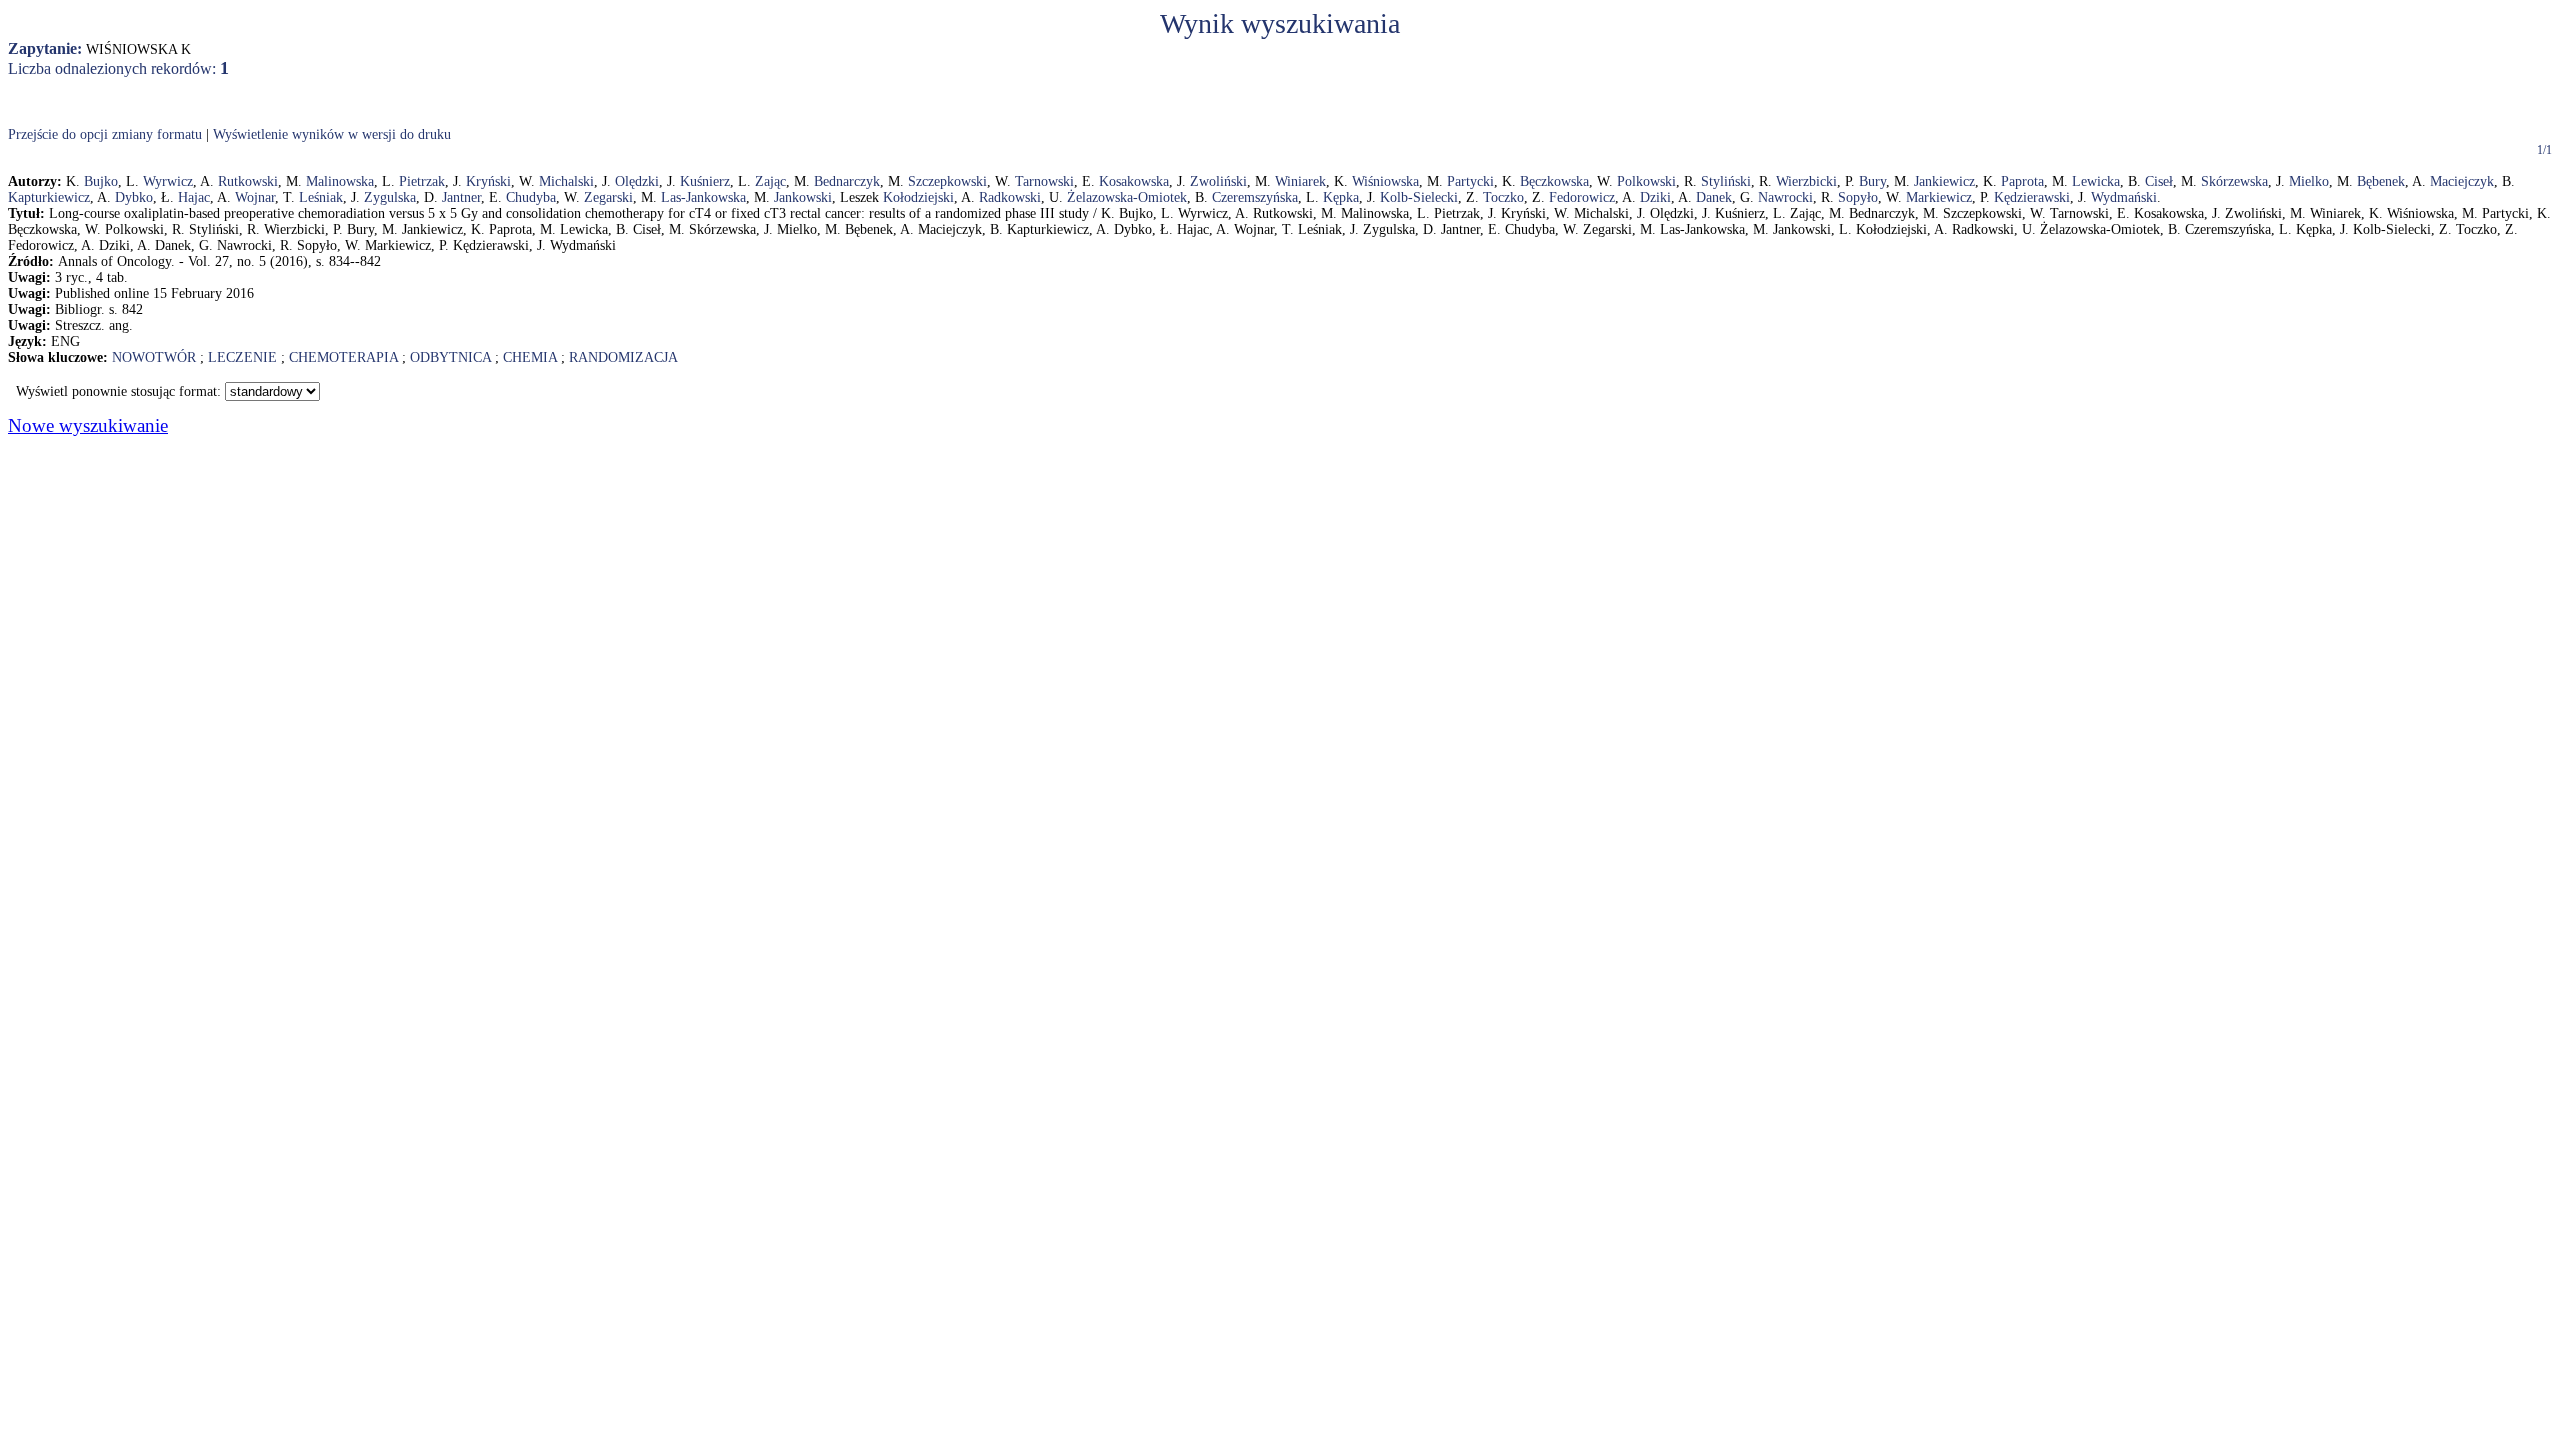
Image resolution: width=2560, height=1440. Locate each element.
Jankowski (803, 197)
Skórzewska (2234, 181)
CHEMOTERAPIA (343, 357)
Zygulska (390, 197)
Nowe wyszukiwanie (88, 425)
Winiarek (1300, 181)
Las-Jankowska (703, 197)
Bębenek (2381, 181)
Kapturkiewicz (49, 197)
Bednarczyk (847, 181)
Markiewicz (1939, 197)
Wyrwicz (168, 181)
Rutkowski (248, 181)
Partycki (1470, 181)
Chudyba (531, 197)
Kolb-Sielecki (1419, 197)
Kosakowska (1134, 181)
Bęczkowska (1554, 181)
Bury (1872, 181)
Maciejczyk (2462, 181)
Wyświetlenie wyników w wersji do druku (332, 134)
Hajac (194, 197)
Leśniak (321, 197)
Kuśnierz (705, 181)
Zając (770, 181)
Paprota (2022, 181)
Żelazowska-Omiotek (1127, 197)
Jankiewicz (1944, 181)
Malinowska (340, 181)
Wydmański (2124, 197)
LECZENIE (242, 357)
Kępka (1341, 197)
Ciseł (2159, 181)
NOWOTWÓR (154, 357)
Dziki (1655, 197)
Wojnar (255, 197)
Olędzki (637, 181)
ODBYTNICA (450, 357)
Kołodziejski (918, 197)
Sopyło (1858, 197)
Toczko (1503, 197)
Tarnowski (1044, 181)
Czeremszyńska (1255, 197)
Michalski (566, 181)
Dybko (134, 197)
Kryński (488, 181)
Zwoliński (1218, 181)
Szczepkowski (947, 181)
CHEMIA (530, 357)
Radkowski (1010, 197)
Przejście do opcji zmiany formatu (105, 134)
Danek (1714, 197)
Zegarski (608, 197)
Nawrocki (1785, 197)
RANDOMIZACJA (623, 357)
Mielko (2309, 181)
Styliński (1726, 181)
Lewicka (2096, 181)
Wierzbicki (1806, 181)
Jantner (461, 197)
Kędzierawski (2032, 197)
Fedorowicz (1582, 197)
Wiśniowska (1385, 181)
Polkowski (1646, 181)
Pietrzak (422, 181)
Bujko (101, 181)
